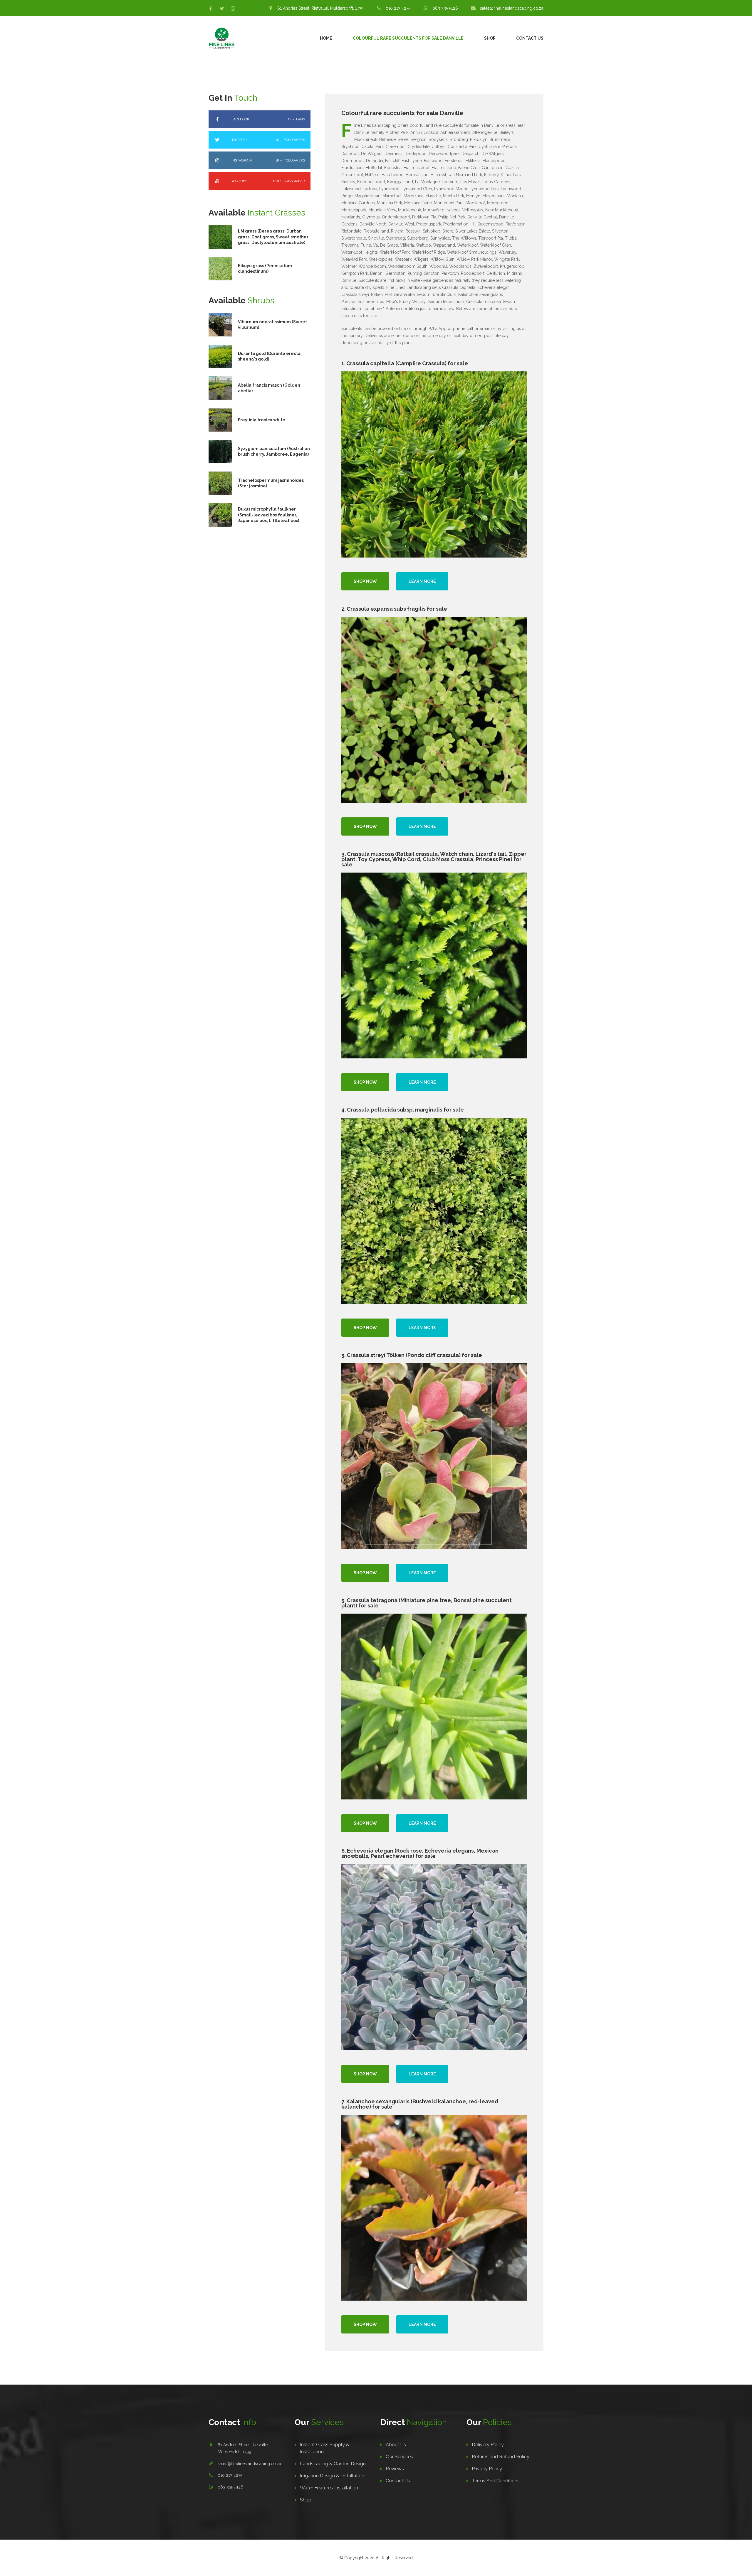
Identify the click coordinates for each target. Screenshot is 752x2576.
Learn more (422, 581)
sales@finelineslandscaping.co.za (249, 2464)
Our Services (399, 2457)
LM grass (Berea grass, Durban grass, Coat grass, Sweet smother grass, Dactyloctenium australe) (273, 237)
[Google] (233, 9)
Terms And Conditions (496, 2481)
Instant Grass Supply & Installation (325, 2448)
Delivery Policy (488, 2445)
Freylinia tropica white (262, 420)
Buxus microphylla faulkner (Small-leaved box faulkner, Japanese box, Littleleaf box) (268, 515)
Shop (490, 38)
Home (326, 38)
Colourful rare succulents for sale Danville (408, 38)
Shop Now (365, 581)
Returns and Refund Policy (501, 2457)
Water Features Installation (329, 2488)
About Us (396, 2445)
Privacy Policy (487, 2469)
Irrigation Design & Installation (332, 2476)
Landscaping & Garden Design (333, 2464)
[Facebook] (211, 9)
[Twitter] (222, 9)
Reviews (395, 2469)
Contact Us (530, 38)
